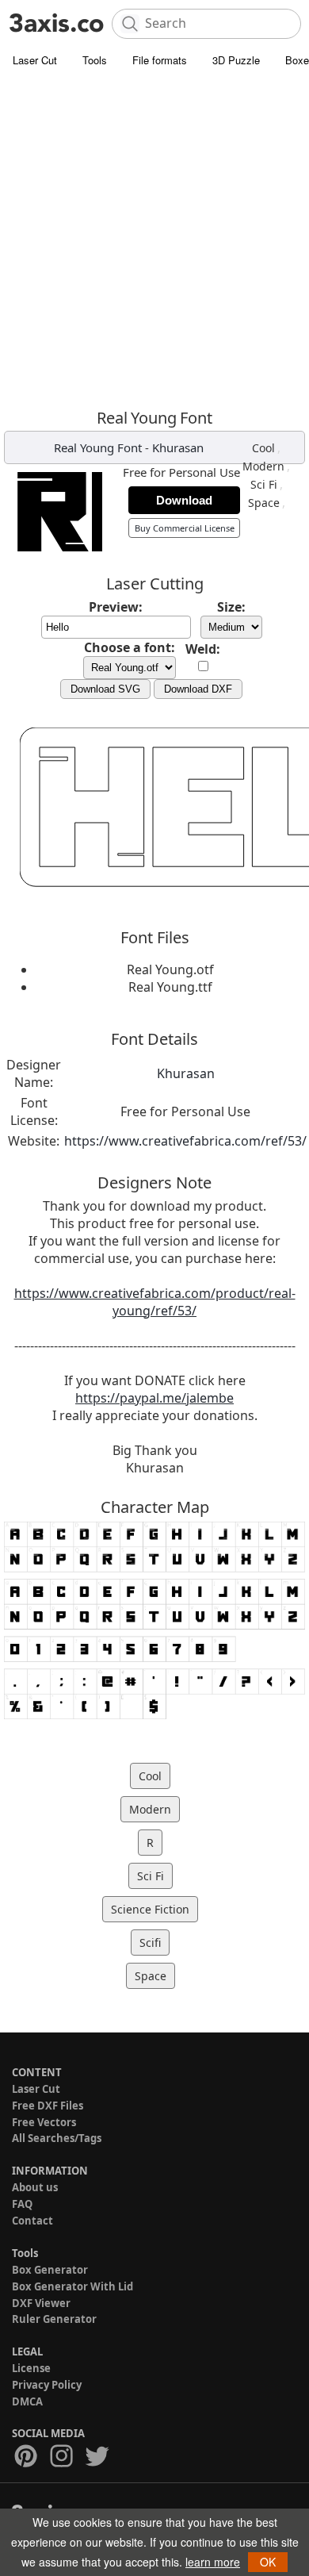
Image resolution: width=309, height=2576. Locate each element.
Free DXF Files (48, 2106)
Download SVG (105, 689)
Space (264, 503)
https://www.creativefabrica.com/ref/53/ (185, 1141)
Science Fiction (150, 1909)
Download (184, 500)
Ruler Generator (54, 2319)
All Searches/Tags (57, 2138)
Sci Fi (264, 484)
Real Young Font (98, 447)
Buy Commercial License (185, 528)
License (31, 2368)
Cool (263, 448)
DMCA (27, 2401)
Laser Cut (35, 60)
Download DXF (198, 689)
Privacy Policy (47, 2385)
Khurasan (178, 447)
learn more (213, 2562)
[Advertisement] (154, 238)
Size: (231, 607)
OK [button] (268, 2562)
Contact (32, 2221)
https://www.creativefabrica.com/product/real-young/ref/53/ (155, 1302)
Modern (263, 466)
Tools (95, 60)
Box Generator (50, 2270)
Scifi (150, 1943)
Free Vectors (44, 2122)
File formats (160, 60)
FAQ (22, 2204)
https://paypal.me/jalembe (154, 1398)
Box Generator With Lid (72, 2286)
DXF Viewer (41, 2303)
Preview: (116, 607)
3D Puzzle (236, 60)
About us (35, 2187)
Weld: (203, 649)
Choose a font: (130, 647)
